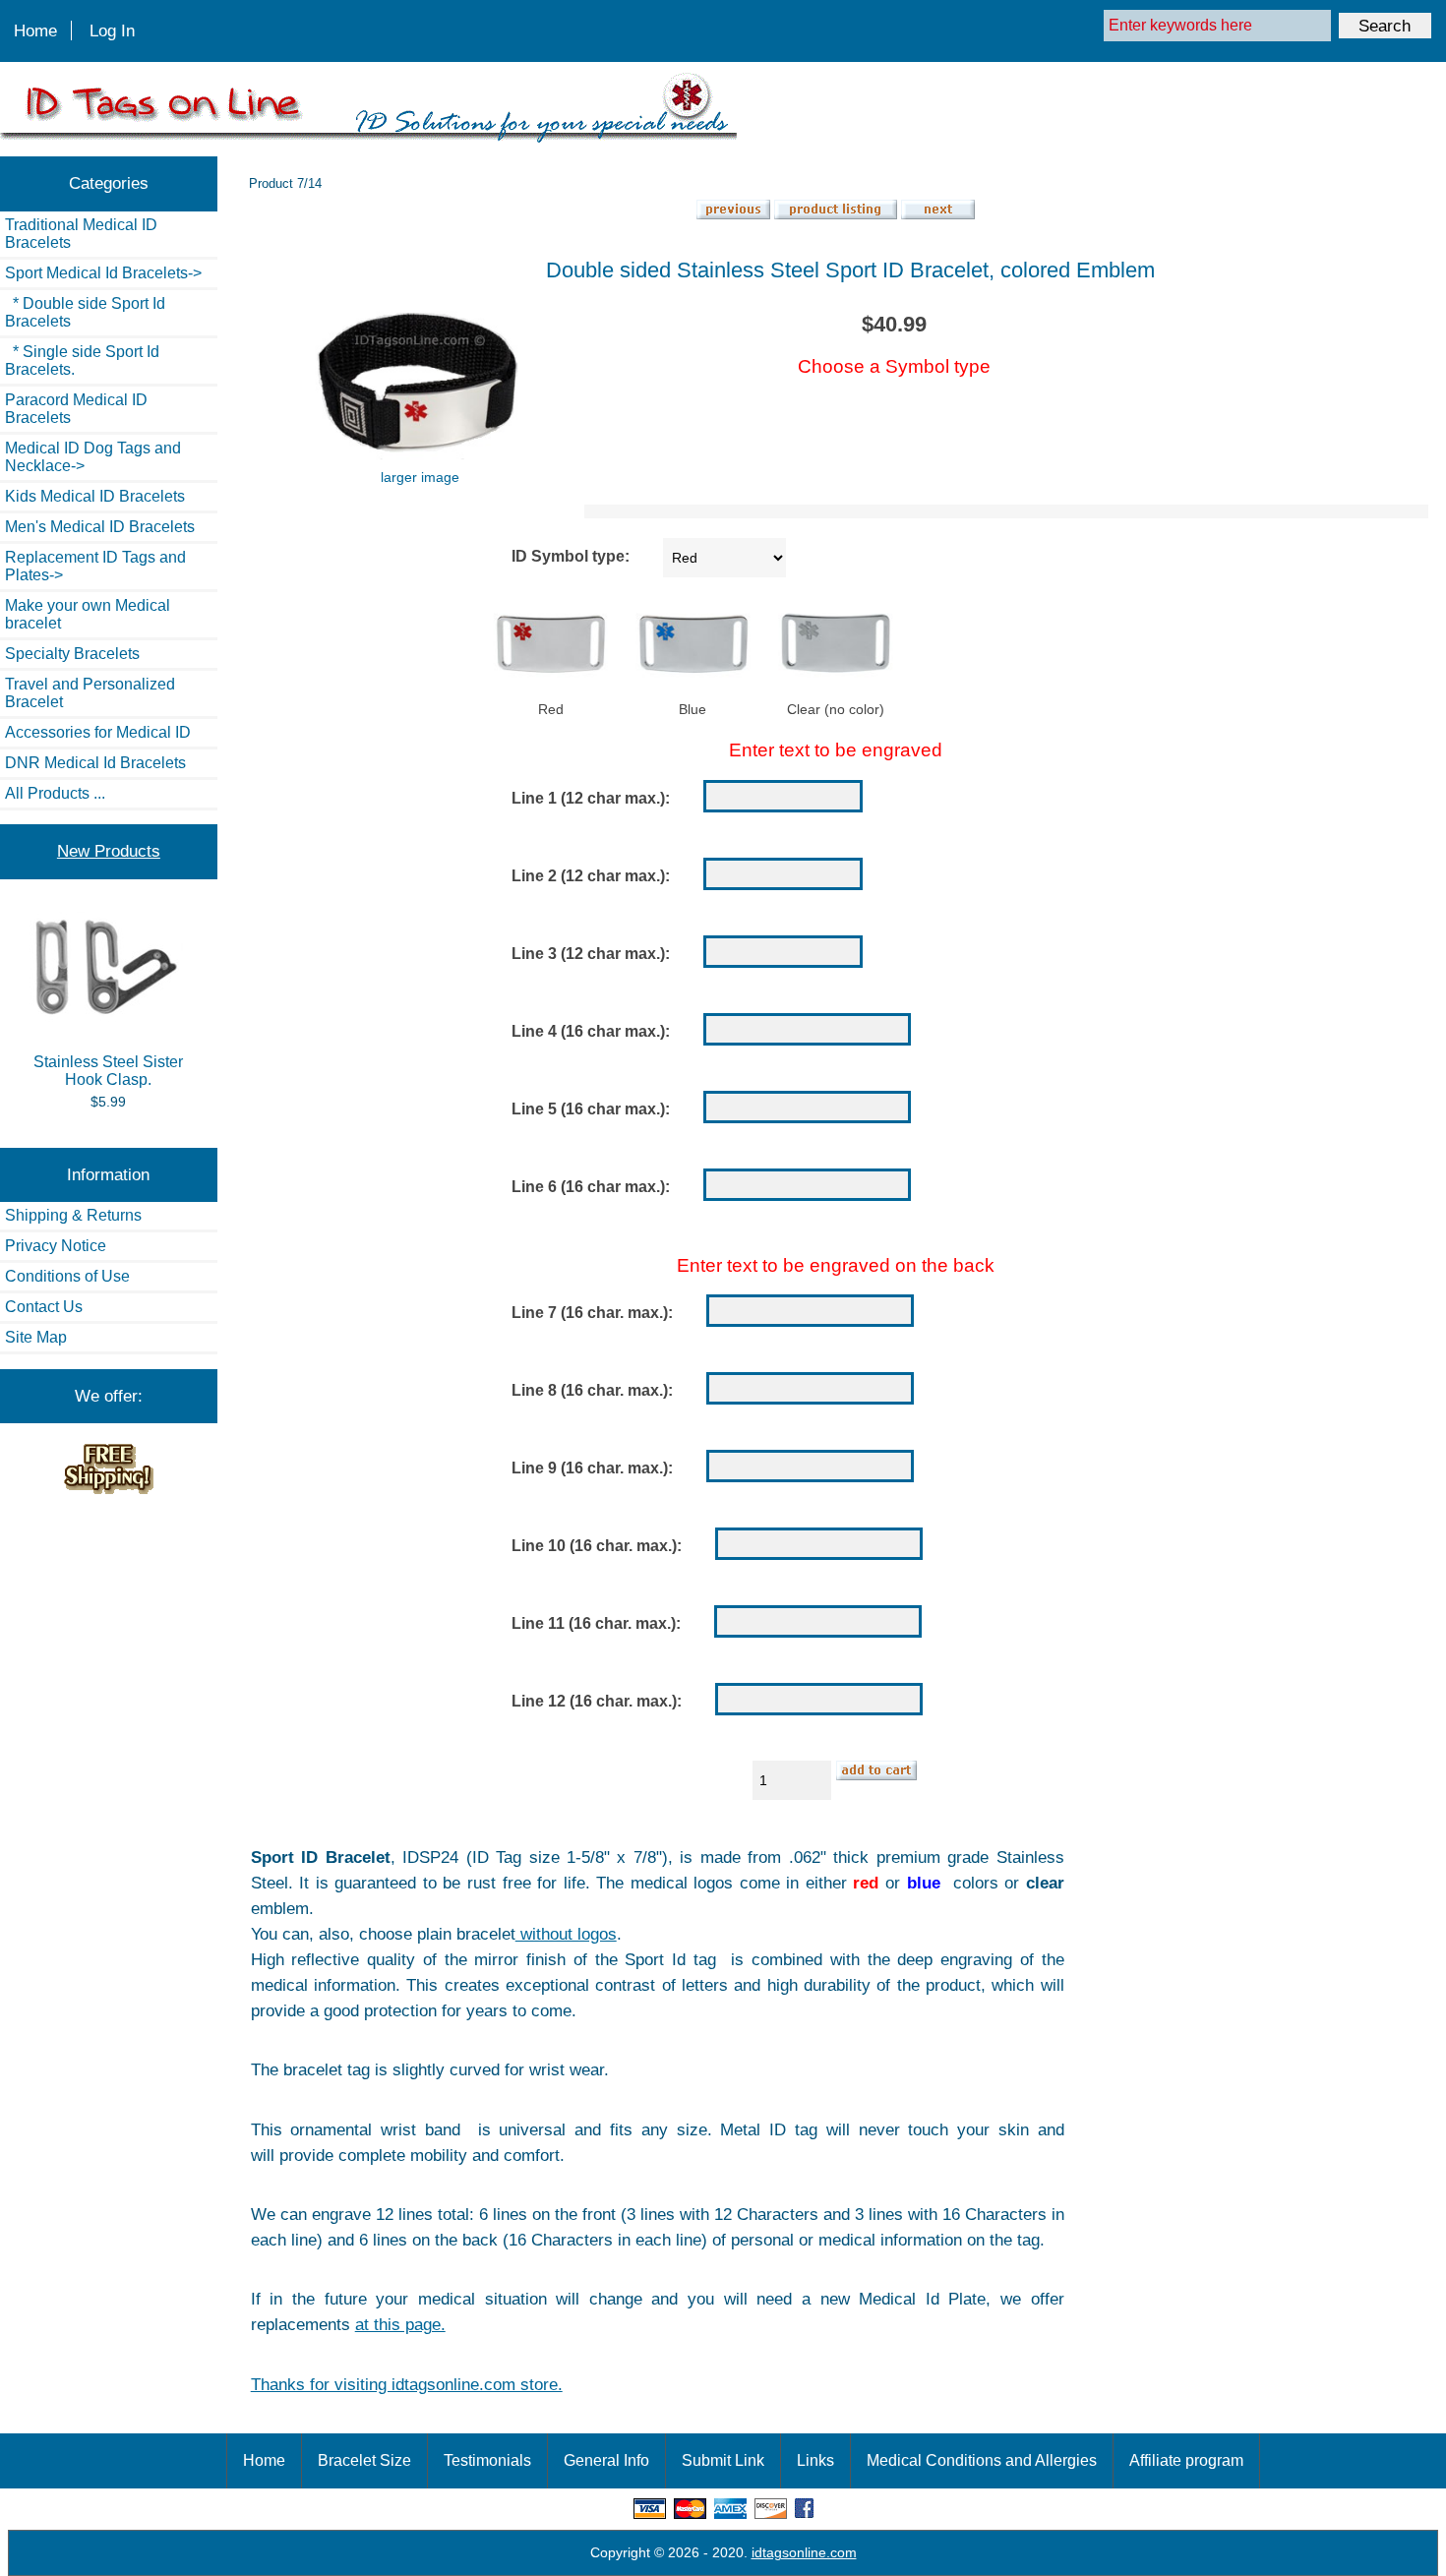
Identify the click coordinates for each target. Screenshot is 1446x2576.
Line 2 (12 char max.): (591, 876)
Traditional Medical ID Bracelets (81, 234)
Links (815, 2460)
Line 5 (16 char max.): (591, 1109)
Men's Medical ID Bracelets (100, 527)
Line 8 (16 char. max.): (592, 1391)
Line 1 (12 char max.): (591, 798)
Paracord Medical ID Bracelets (76, 409)
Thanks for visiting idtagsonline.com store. (407, 2384)
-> (103, 273)
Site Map (36, 1337)
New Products (109, 851)
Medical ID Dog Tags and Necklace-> (93, 457)
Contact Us (44, 1307)
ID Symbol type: (571, 557)
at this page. (400, 2324)
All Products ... (55, 793)
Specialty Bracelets (72, 654)
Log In (112, 30)
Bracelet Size (364, 2460)
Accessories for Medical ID (98, 732)
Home (35, 30)
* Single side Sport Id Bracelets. (82, 360)
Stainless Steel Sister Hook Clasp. (108, 1071)
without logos (566, 1934)
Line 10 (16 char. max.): (597, 1547)
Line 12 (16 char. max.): (597, 1702)
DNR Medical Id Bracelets (95, 763)
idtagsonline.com (804, 2552)
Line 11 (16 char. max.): (596, 1624)
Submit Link (723, 2460)
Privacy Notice (56, 1246)
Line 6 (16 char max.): (591, 1187)
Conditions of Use (67, 1276)
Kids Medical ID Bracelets (95, 496)
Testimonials (487, 2460)
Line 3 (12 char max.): (591, 954)
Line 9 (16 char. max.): (592, 1469)
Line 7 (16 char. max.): (592, 1314)
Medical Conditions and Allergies (982, 2460)
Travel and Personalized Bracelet (90, 693)
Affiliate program (1186, 2460)
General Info (606, 2460)
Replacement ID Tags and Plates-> (95, 566)
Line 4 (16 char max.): (591, 1031)
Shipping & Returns (73, 1215)
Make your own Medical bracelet (88, 614)
